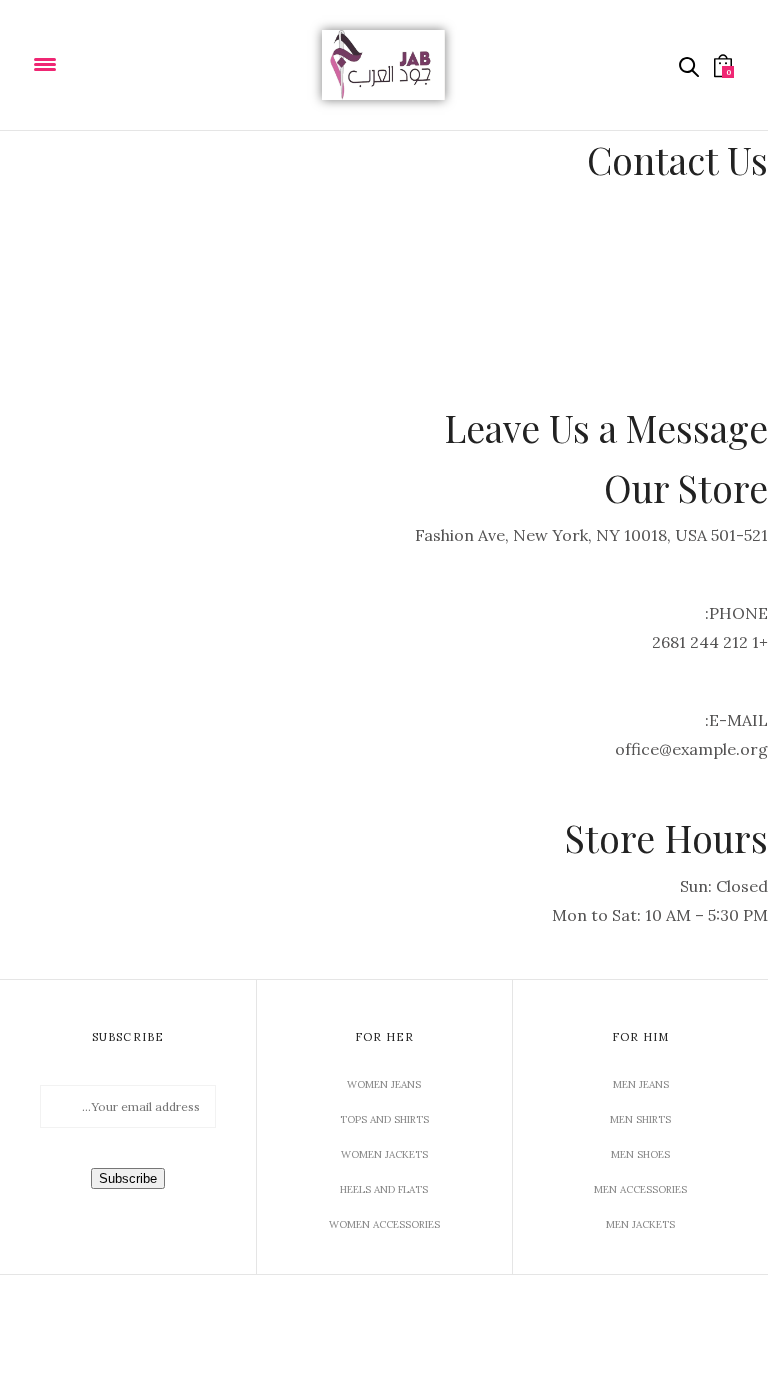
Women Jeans (384, 1084)
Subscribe (128, 1178)
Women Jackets (384, 1154)
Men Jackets (640, 1224)
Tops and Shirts (384, 1119)
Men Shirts (640, 1119)
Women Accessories (384, 1224)
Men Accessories (640, 1189)
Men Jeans (641, 1084)
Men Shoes (640, 1154)
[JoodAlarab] (384, 65)
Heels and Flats (384, 1189)
